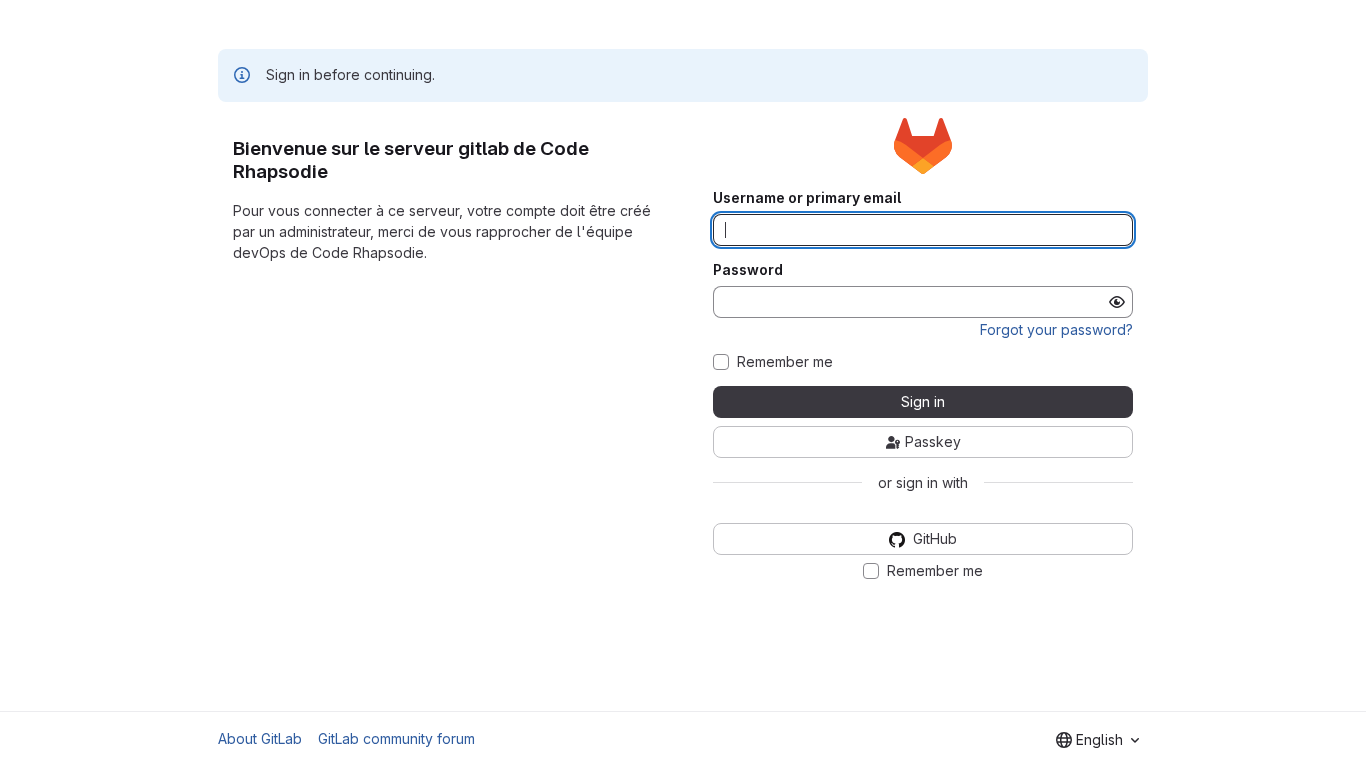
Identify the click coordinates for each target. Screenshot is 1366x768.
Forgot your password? (1056, 329)
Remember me (785, 362)
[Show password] (1117, 302)
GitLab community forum (396, 738)
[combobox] (1097, 740)
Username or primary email (807, 198)
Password (748, 270)
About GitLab (260, 738)
